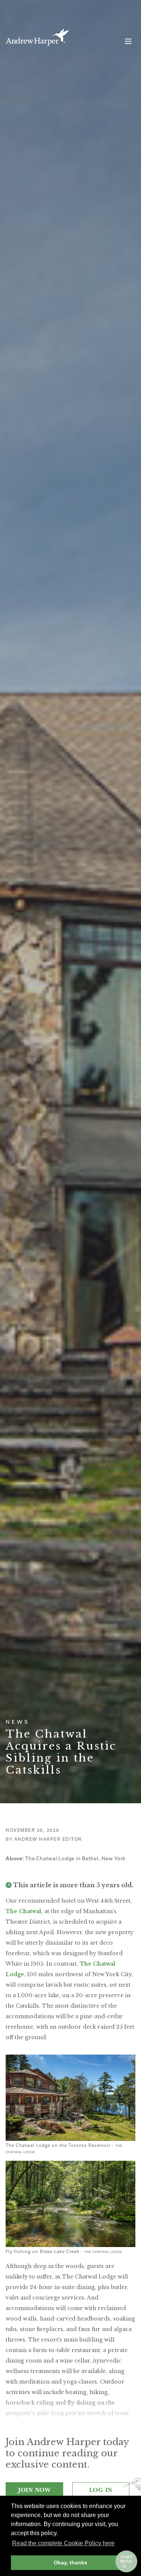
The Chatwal (23, 1911)
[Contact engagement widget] (126, 2561)
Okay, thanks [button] (70, 2562)
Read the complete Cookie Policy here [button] (63, 2543)
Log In (101, 2490)
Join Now (34, 2490)
